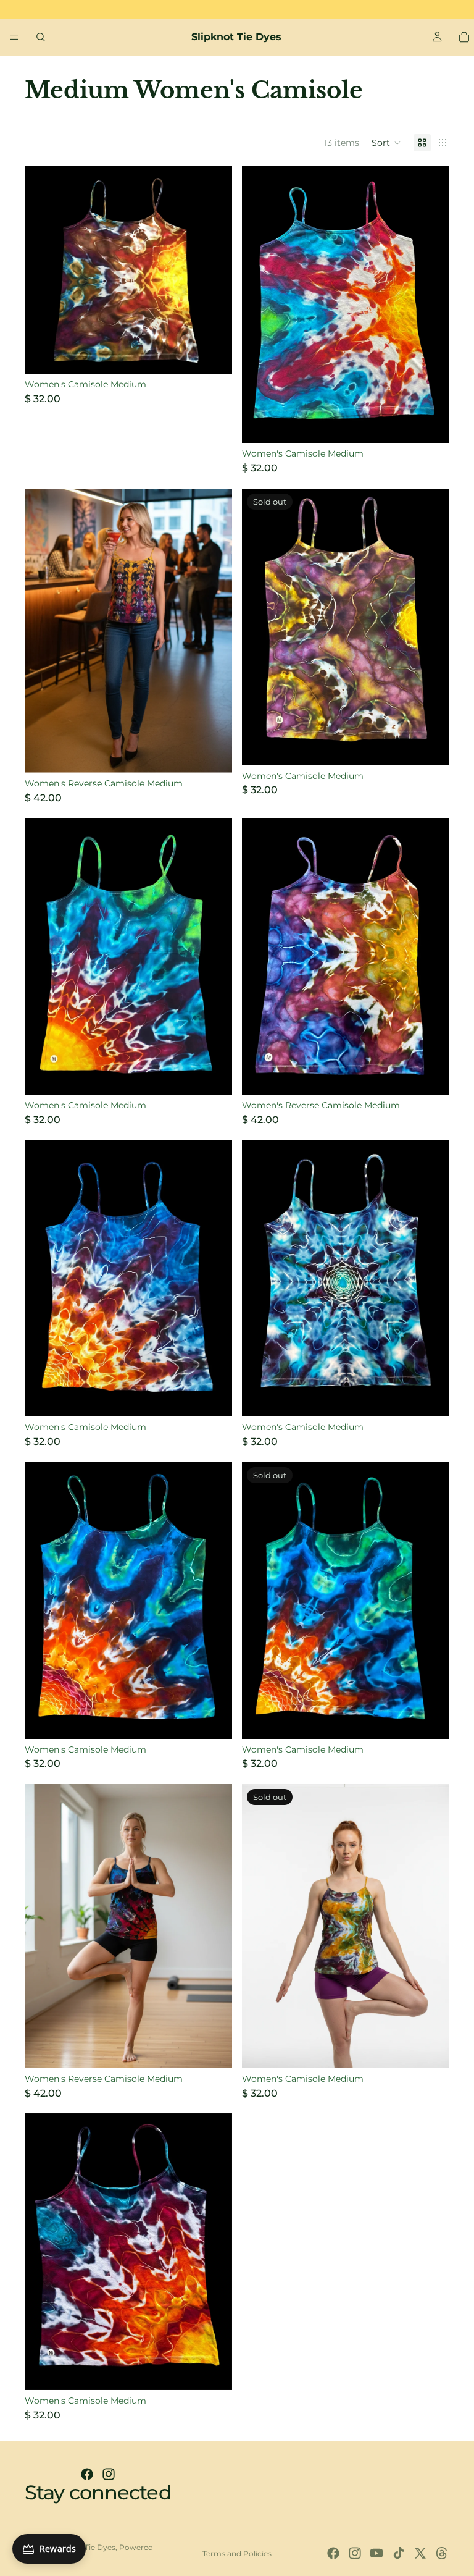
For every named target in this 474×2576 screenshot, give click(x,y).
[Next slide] (214, 631)
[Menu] (14, 37)
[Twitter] (420, 2553)
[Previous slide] (43, 631)
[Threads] (442, 2553)
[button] (386, 143)
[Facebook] (87, 2474)
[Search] (41, 37)
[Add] (213, 355)
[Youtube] (376, 2553)
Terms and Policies (237, 2553)
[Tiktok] (399, 2553)
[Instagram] (109, 2474)
